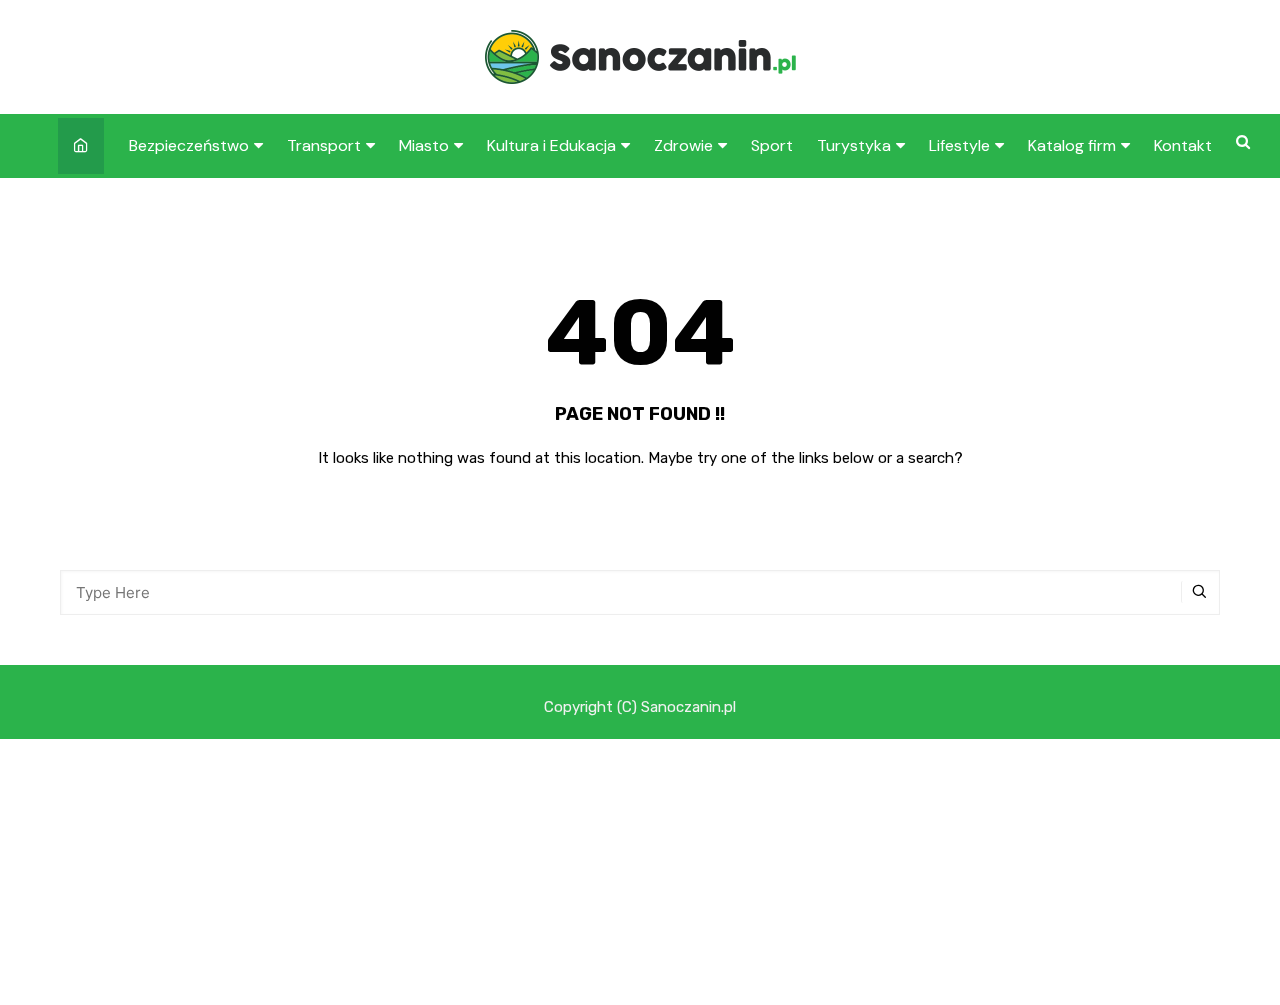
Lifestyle (959, 145)
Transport (324, 145)
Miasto (424, 145)
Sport (772, 145)
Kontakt (1183, 145)
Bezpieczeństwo (189, 145)
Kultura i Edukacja (551, 145)
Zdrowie (683, 145)
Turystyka (854, 145)
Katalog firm (1072, 145)
